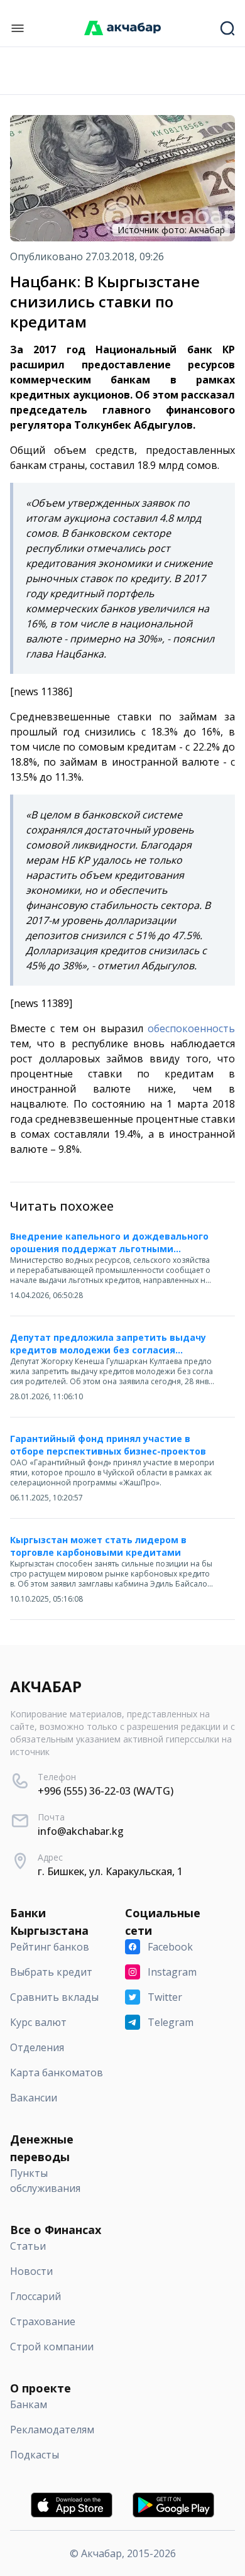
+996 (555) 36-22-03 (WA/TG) (106, 1791)
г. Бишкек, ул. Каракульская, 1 (110, 1871)
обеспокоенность (191, 1028)
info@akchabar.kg (81, 1831)
